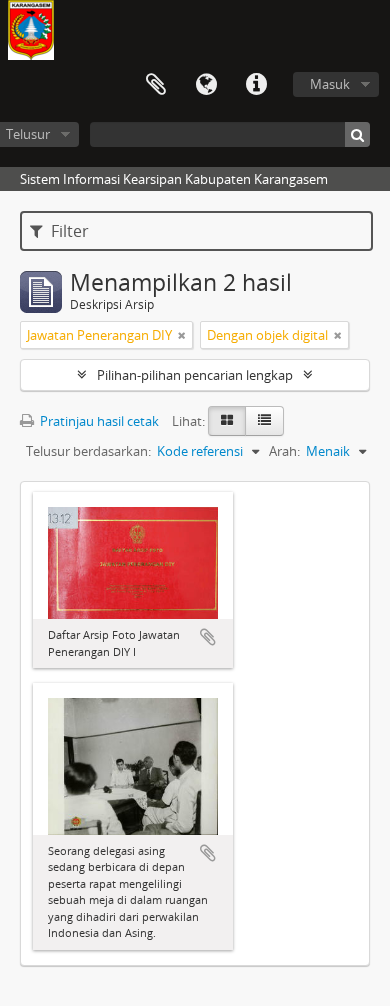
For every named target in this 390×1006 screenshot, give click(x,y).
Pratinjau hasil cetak (98, 421)
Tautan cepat (256, 85)
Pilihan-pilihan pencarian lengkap (195, 375)
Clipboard (156, 85)
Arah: (284, 451)
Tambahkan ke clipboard (208, 637)
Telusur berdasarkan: (88, 451)
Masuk (330, 84)
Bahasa (206, 85)
